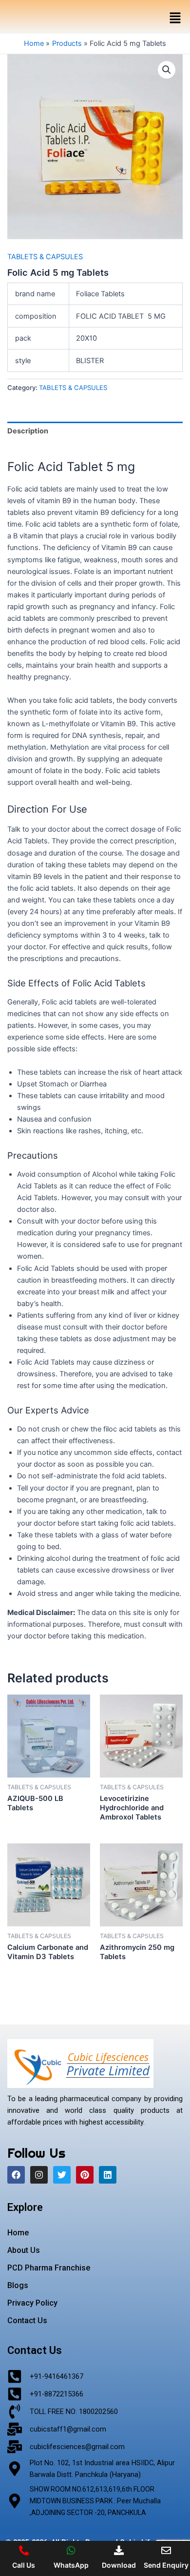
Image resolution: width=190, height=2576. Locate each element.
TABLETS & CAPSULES (45, 257)
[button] (175, 18)
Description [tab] (28, 431)
